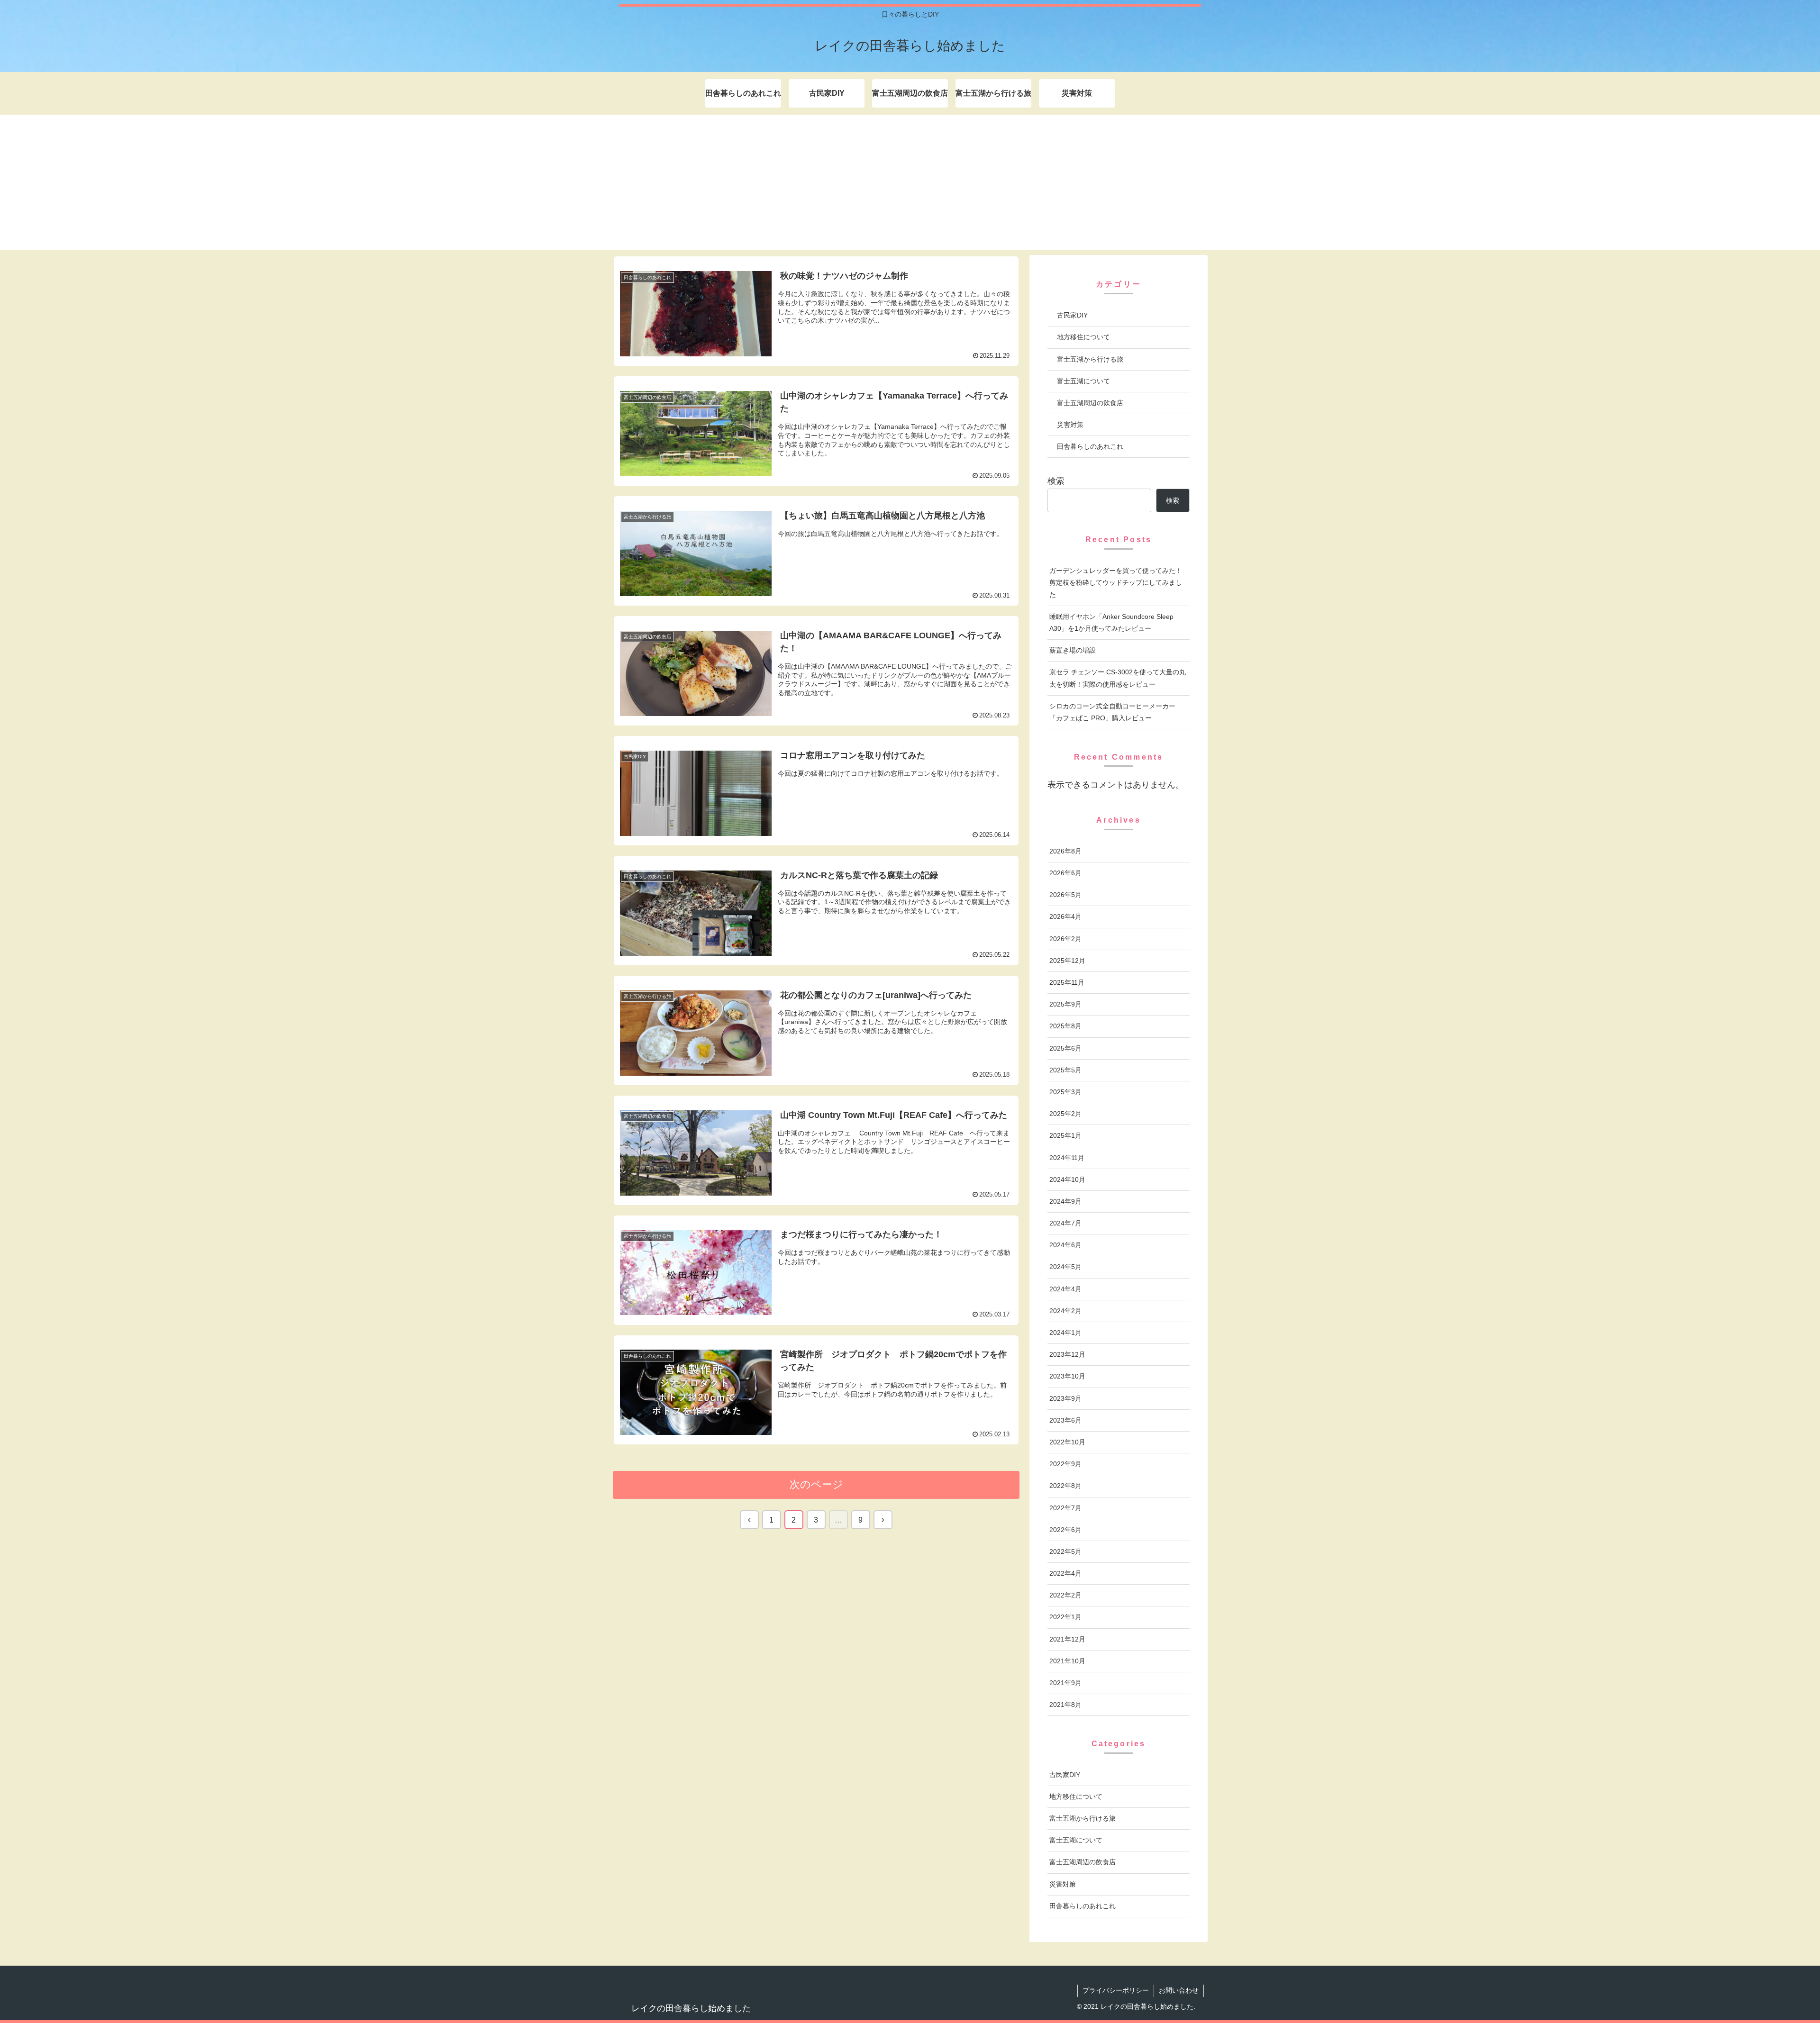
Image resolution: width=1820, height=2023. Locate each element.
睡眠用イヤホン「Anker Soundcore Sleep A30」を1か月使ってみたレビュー (1111, 622)
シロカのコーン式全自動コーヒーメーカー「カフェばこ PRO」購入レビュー (1112, 712)
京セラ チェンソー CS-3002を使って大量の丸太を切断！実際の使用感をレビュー (1118, 678)
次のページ (816, 1484)
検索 (1056, 481)
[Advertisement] (910, 184)
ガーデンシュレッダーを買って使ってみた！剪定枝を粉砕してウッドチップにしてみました (1116, 582)
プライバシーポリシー (1116, 1990)
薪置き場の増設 (1073, 650)
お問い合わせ (1179, 1990)
